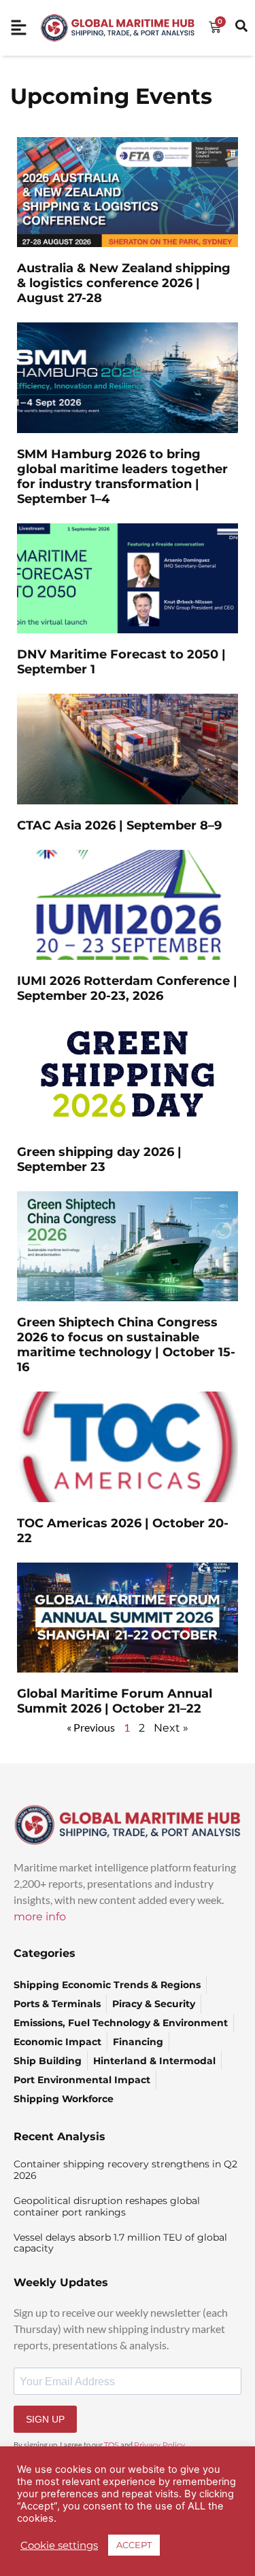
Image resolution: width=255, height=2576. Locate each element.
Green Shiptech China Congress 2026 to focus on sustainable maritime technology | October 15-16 (126, 1345)
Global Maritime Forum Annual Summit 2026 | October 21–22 (115, 1701)
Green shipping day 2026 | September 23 (99, 1159)
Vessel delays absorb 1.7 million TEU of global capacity (120, 2243)
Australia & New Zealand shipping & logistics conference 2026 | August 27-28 (124, 283)
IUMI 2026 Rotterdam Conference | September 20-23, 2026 (127, 988)
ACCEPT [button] (134, 2545)
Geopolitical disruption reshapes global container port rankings (107, 2206)
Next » (171, 1728)
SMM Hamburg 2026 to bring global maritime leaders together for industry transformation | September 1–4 (122, 477)
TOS (112, 2445)
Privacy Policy (159, 2445)
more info (40, 1917)
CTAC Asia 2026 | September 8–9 (119, 825)
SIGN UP (45, 2419)
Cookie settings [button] (59, 2545)
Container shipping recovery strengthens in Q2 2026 (125, 2170)
